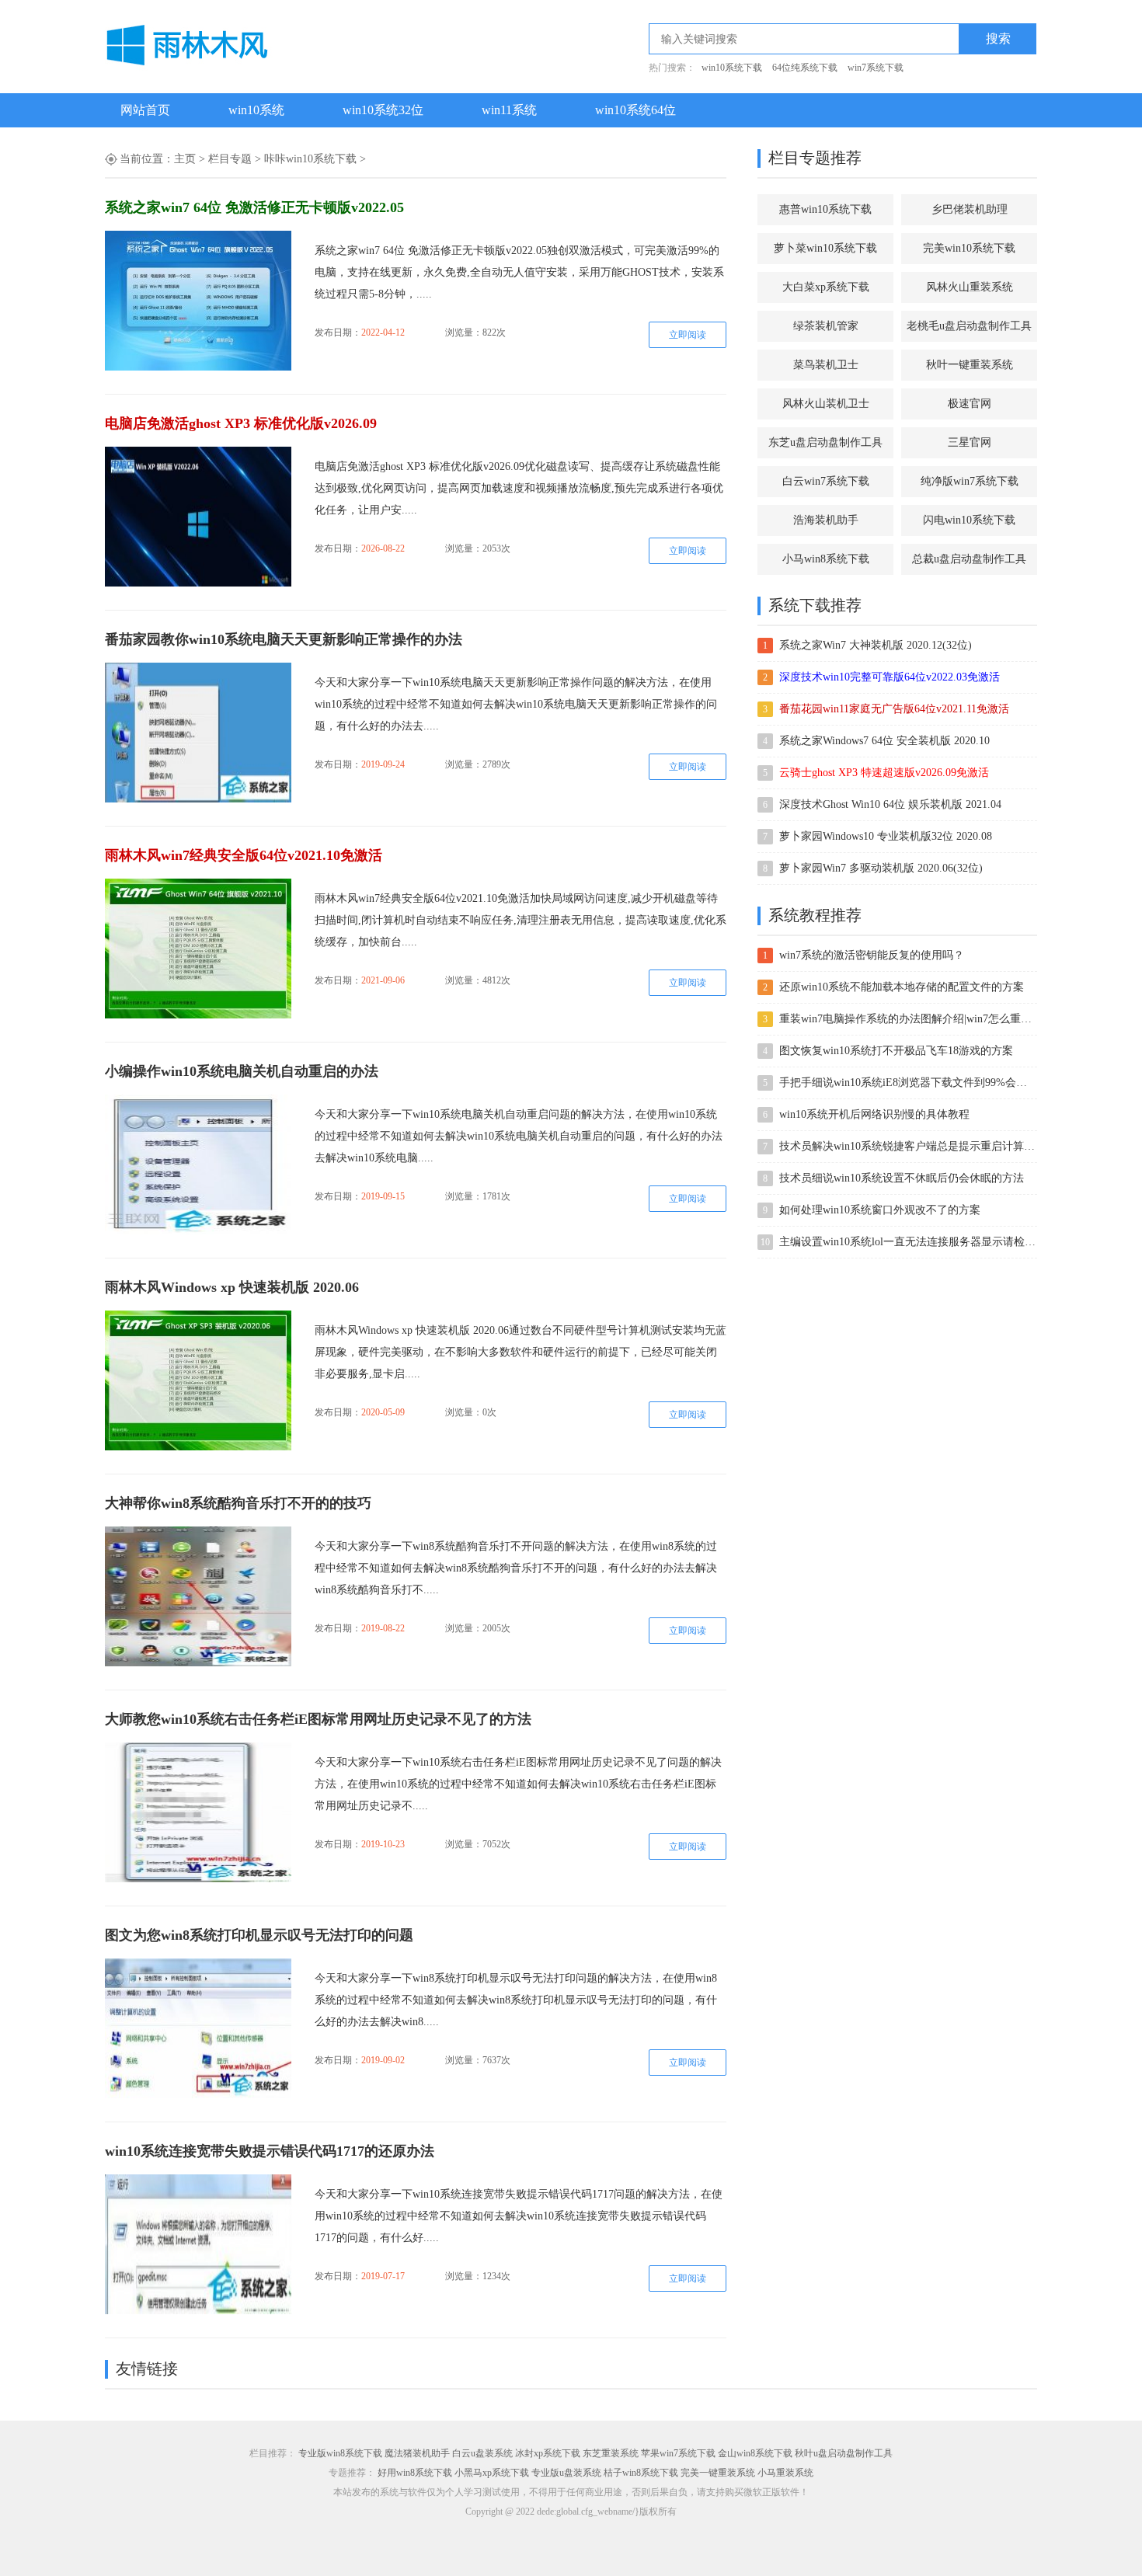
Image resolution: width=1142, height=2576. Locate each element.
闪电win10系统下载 (969, 520)
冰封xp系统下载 (548, 2453)
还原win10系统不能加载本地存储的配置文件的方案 (902, 987)
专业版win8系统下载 (340, 2453)
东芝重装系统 (611, 2453)
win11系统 (509, 110)
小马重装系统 (785, 2473)
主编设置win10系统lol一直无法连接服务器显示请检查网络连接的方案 (907, 1242)
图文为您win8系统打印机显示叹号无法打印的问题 (259, 1935)
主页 (185, 159)
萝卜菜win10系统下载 (825, 248)
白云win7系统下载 (826, 481)
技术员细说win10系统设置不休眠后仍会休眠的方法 (902, 1178)
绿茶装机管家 (826, 326)
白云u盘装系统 (482, 2453)
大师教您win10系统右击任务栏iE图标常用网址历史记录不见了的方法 (318, 1719)
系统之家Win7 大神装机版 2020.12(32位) (876, 645)
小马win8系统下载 (826, 559)
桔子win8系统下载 (641, 2473)
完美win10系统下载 (969, 248)
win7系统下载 (876, 68)
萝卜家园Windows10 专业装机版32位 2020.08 (886, 836)
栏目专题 (230, 159)
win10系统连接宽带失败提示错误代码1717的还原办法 (270, 2151)
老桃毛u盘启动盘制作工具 (969, 326)
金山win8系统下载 (755, 2453)
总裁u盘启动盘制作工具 (969, 559)
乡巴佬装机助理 (970, 209)
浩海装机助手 (826, 520)
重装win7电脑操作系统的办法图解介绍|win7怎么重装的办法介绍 (907, 1019)
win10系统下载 (732, 68)
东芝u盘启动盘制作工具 (825, 442)
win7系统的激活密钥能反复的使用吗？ (872, 955)
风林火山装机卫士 (826, 404)
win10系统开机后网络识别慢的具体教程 (874, 1114)
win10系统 (256, 110)
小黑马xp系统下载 (492, 2473)
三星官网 (970, 442)
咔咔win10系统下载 (310, 159)
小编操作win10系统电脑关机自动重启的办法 (242, 1071)
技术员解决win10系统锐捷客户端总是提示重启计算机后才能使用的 (907, 1146)
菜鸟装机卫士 (826, 365)
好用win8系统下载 (415, 2473)
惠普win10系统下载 (825, 209)
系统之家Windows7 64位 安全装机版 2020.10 (884, 741)
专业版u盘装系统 (566, 2473)
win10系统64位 (635, 110)
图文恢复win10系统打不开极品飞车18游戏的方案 (896, 1051)
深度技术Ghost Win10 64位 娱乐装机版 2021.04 (890, 804)
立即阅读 (688, 335)
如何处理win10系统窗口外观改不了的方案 (880, 1210)
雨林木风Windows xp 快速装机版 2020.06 (232, 1287)
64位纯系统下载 (805, 68)
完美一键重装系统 (718, 2473)
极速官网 (970, 404)
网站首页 (145, 110)
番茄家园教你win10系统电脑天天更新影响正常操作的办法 (284, 639)
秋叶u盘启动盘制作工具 (844, 2453)
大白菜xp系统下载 (826, 287)
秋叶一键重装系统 (970, 365)
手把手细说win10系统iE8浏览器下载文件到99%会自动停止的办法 (907, 1083)
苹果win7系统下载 (678, 2453)
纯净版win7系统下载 (970, 481)
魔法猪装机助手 (417, 2453)
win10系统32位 (383, 110)
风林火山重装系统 (970, 287)
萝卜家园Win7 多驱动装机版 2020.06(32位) (881, 868)
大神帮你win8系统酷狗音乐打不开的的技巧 (238, 1503)
